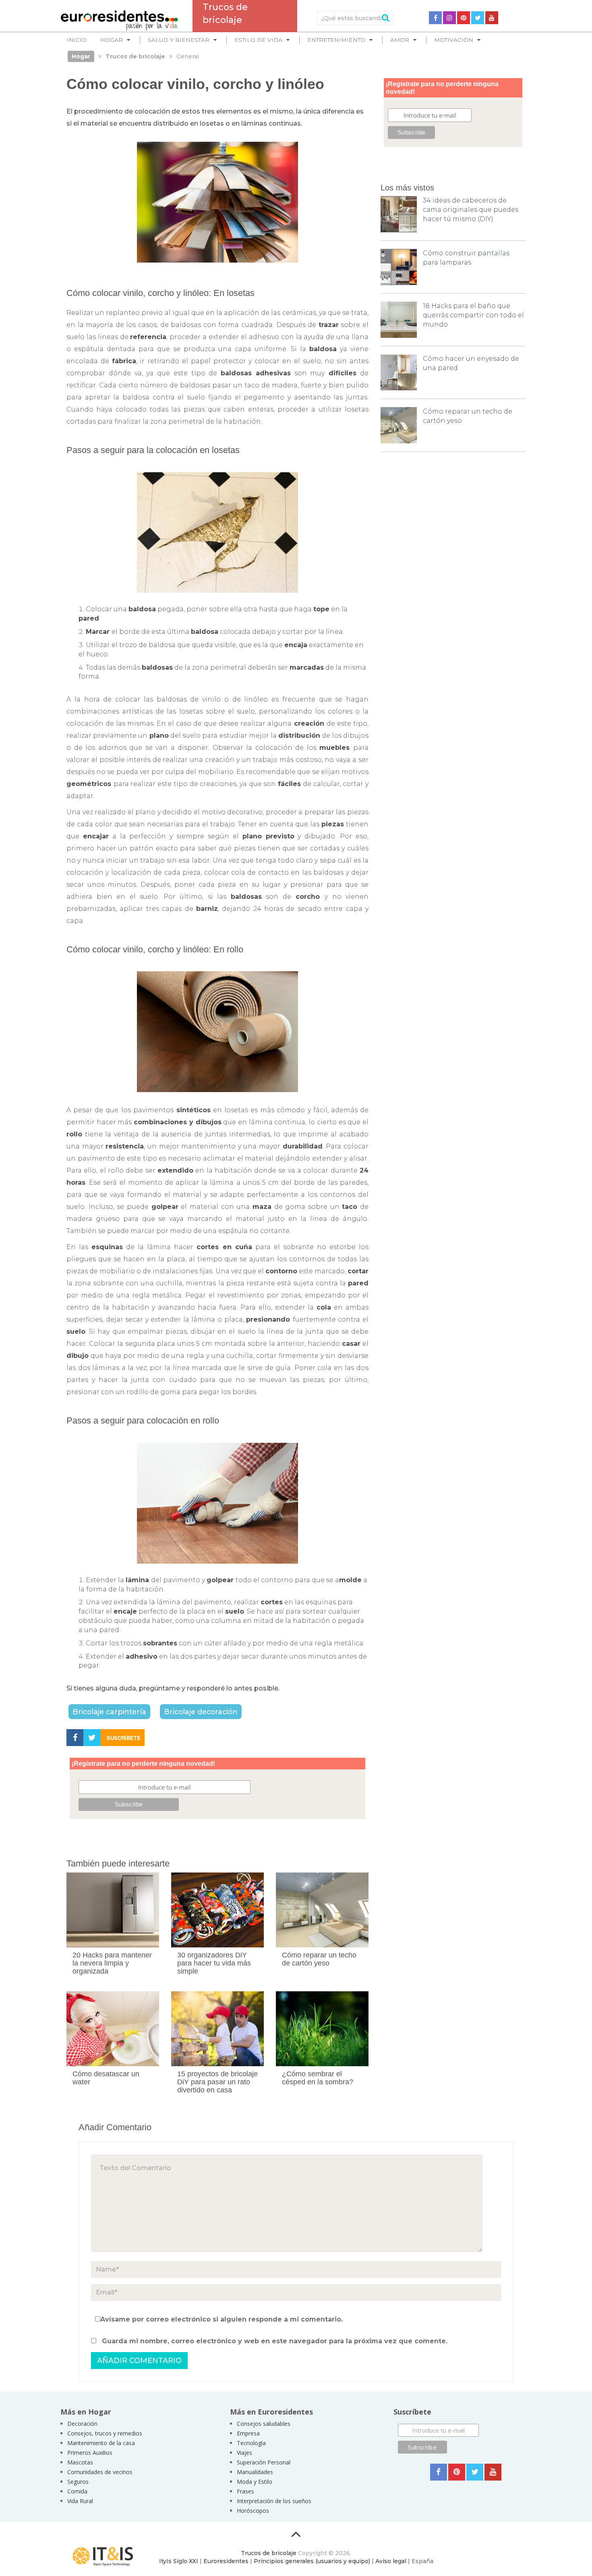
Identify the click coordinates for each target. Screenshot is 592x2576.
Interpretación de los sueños (274, 2501)
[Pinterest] (464, 18)
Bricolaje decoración (201, 1712)
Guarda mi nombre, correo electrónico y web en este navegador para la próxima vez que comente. (275, 2341)
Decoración (82, 2424)
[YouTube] (492, 18)
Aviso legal (391, 2561)
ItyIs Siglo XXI (179, 2561)
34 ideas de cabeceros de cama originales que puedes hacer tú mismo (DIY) (471, 210)
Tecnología (251, 2443)
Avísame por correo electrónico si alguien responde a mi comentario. (221, 2319)
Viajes (244, 2453)
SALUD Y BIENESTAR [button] (179, 40)
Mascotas (80, 2462)
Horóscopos (253, 2511)
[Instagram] (449, 18)
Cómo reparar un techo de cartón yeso (319, 1959)
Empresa (248, 2433)
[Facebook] (435, 18)
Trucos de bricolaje (269, 2553)
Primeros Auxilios (90, 2453)
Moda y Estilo (255, 2482)
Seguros (78, 2482)
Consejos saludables (264, 2424)
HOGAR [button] (112, 40)
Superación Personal (264, 2462)
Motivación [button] (454, 40)
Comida (77, 2491)
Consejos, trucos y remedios (105, 2433)
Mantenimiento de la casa (101, 2443)
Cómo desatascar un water (106, 2078)
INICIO (77, 40)
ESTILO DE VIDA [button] (258, 40)
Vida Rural (80, 2501)
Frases (245, 2491)
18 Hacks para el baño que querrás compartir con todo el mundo (473, 315)
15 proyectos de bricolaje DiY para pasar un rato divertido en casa (217, 2082)
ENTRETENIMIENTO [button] (336, 40)
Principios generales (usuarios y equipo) (312, 2561)
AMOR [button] (400, 40)
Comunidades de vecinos (100, 2472)
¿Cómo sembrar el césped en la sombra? (318, 2078)
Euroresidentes (226, 2561)
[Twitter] (478, 18)
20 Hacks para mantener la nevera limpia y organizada (112, 1963)
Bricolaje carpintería (109, 1712)
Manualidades (255, 2472)
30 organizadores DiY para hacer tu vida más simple (214, 1963)
